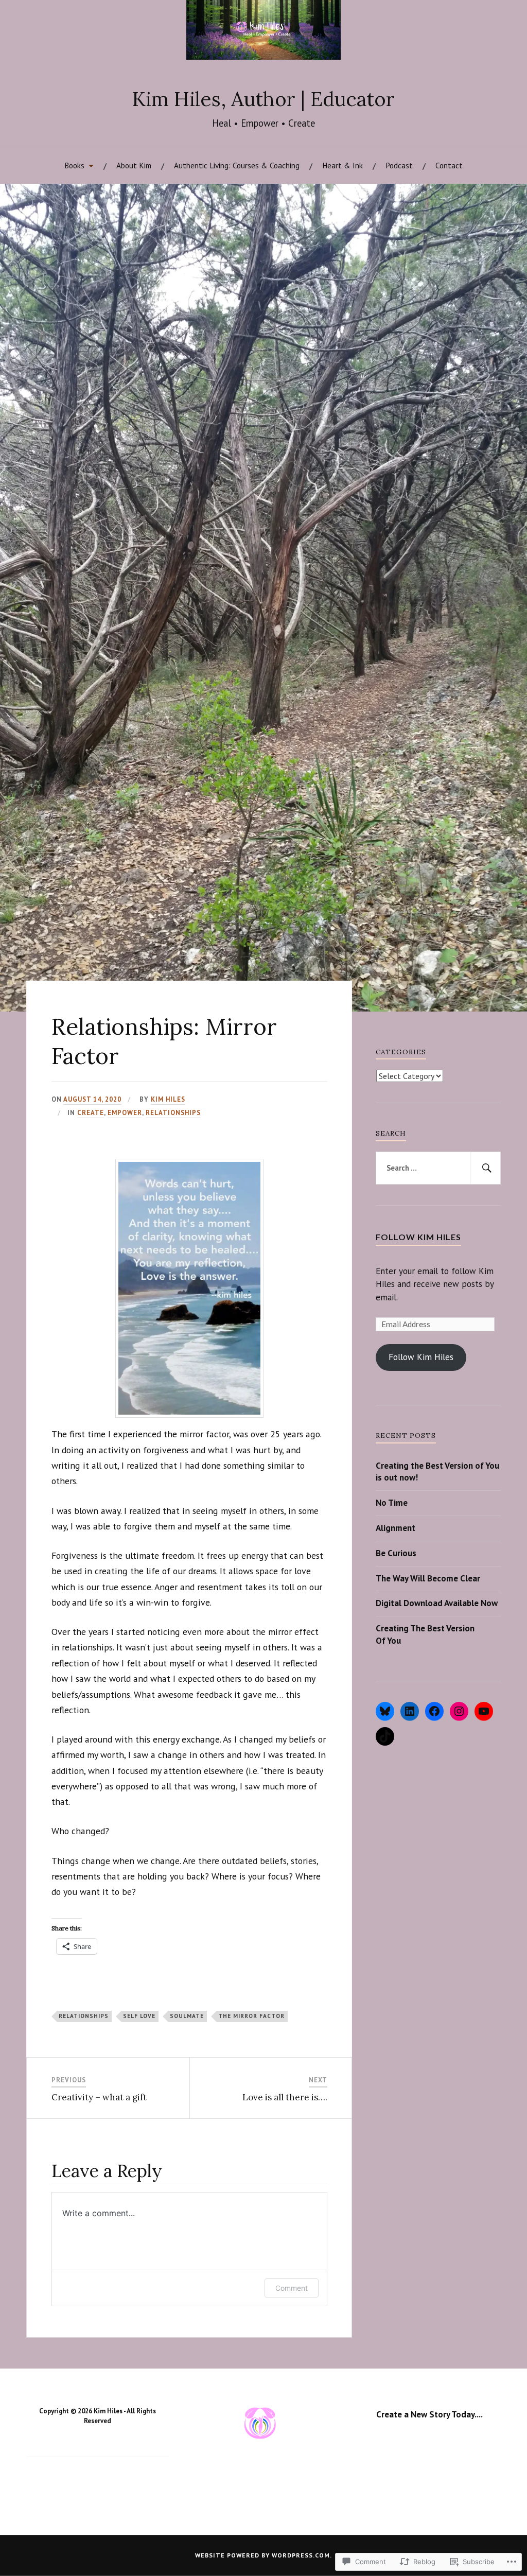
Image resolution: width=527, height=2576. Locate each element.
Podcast (399, 165)
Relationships (173, 1113)
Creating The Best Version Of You (425, 1634)
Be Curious (396, 1553)
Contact (449, 165)
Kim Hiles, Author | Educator (263, 99)
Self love (139, 2016)
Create (91, 1113)
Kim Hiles (168, 1099)
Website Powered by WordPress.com (262, 2555)
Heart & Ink (342, 165)
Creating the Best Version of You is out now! (437, 1472)
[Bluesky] (385, 1711)
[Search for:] (438, 1168)
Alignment (396, 1528)
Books (74, 165)
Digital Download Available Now (437, 1603)
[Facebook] (434, 1711)
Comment (292, 2288)
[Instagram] (459, 1711)
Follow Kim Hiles (418, 1237)
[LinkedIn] (410, 1711)
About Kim (134, 165)
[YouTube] (484, 1711)
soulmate (187, 2016)
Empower (125, 1113)
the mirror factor (251, 2016)
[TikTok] (385, 1736)
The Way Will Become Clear (428, 1578)
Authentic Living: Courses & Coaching (237, 165)
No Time (392, 1503)
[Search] (485, 1168)
